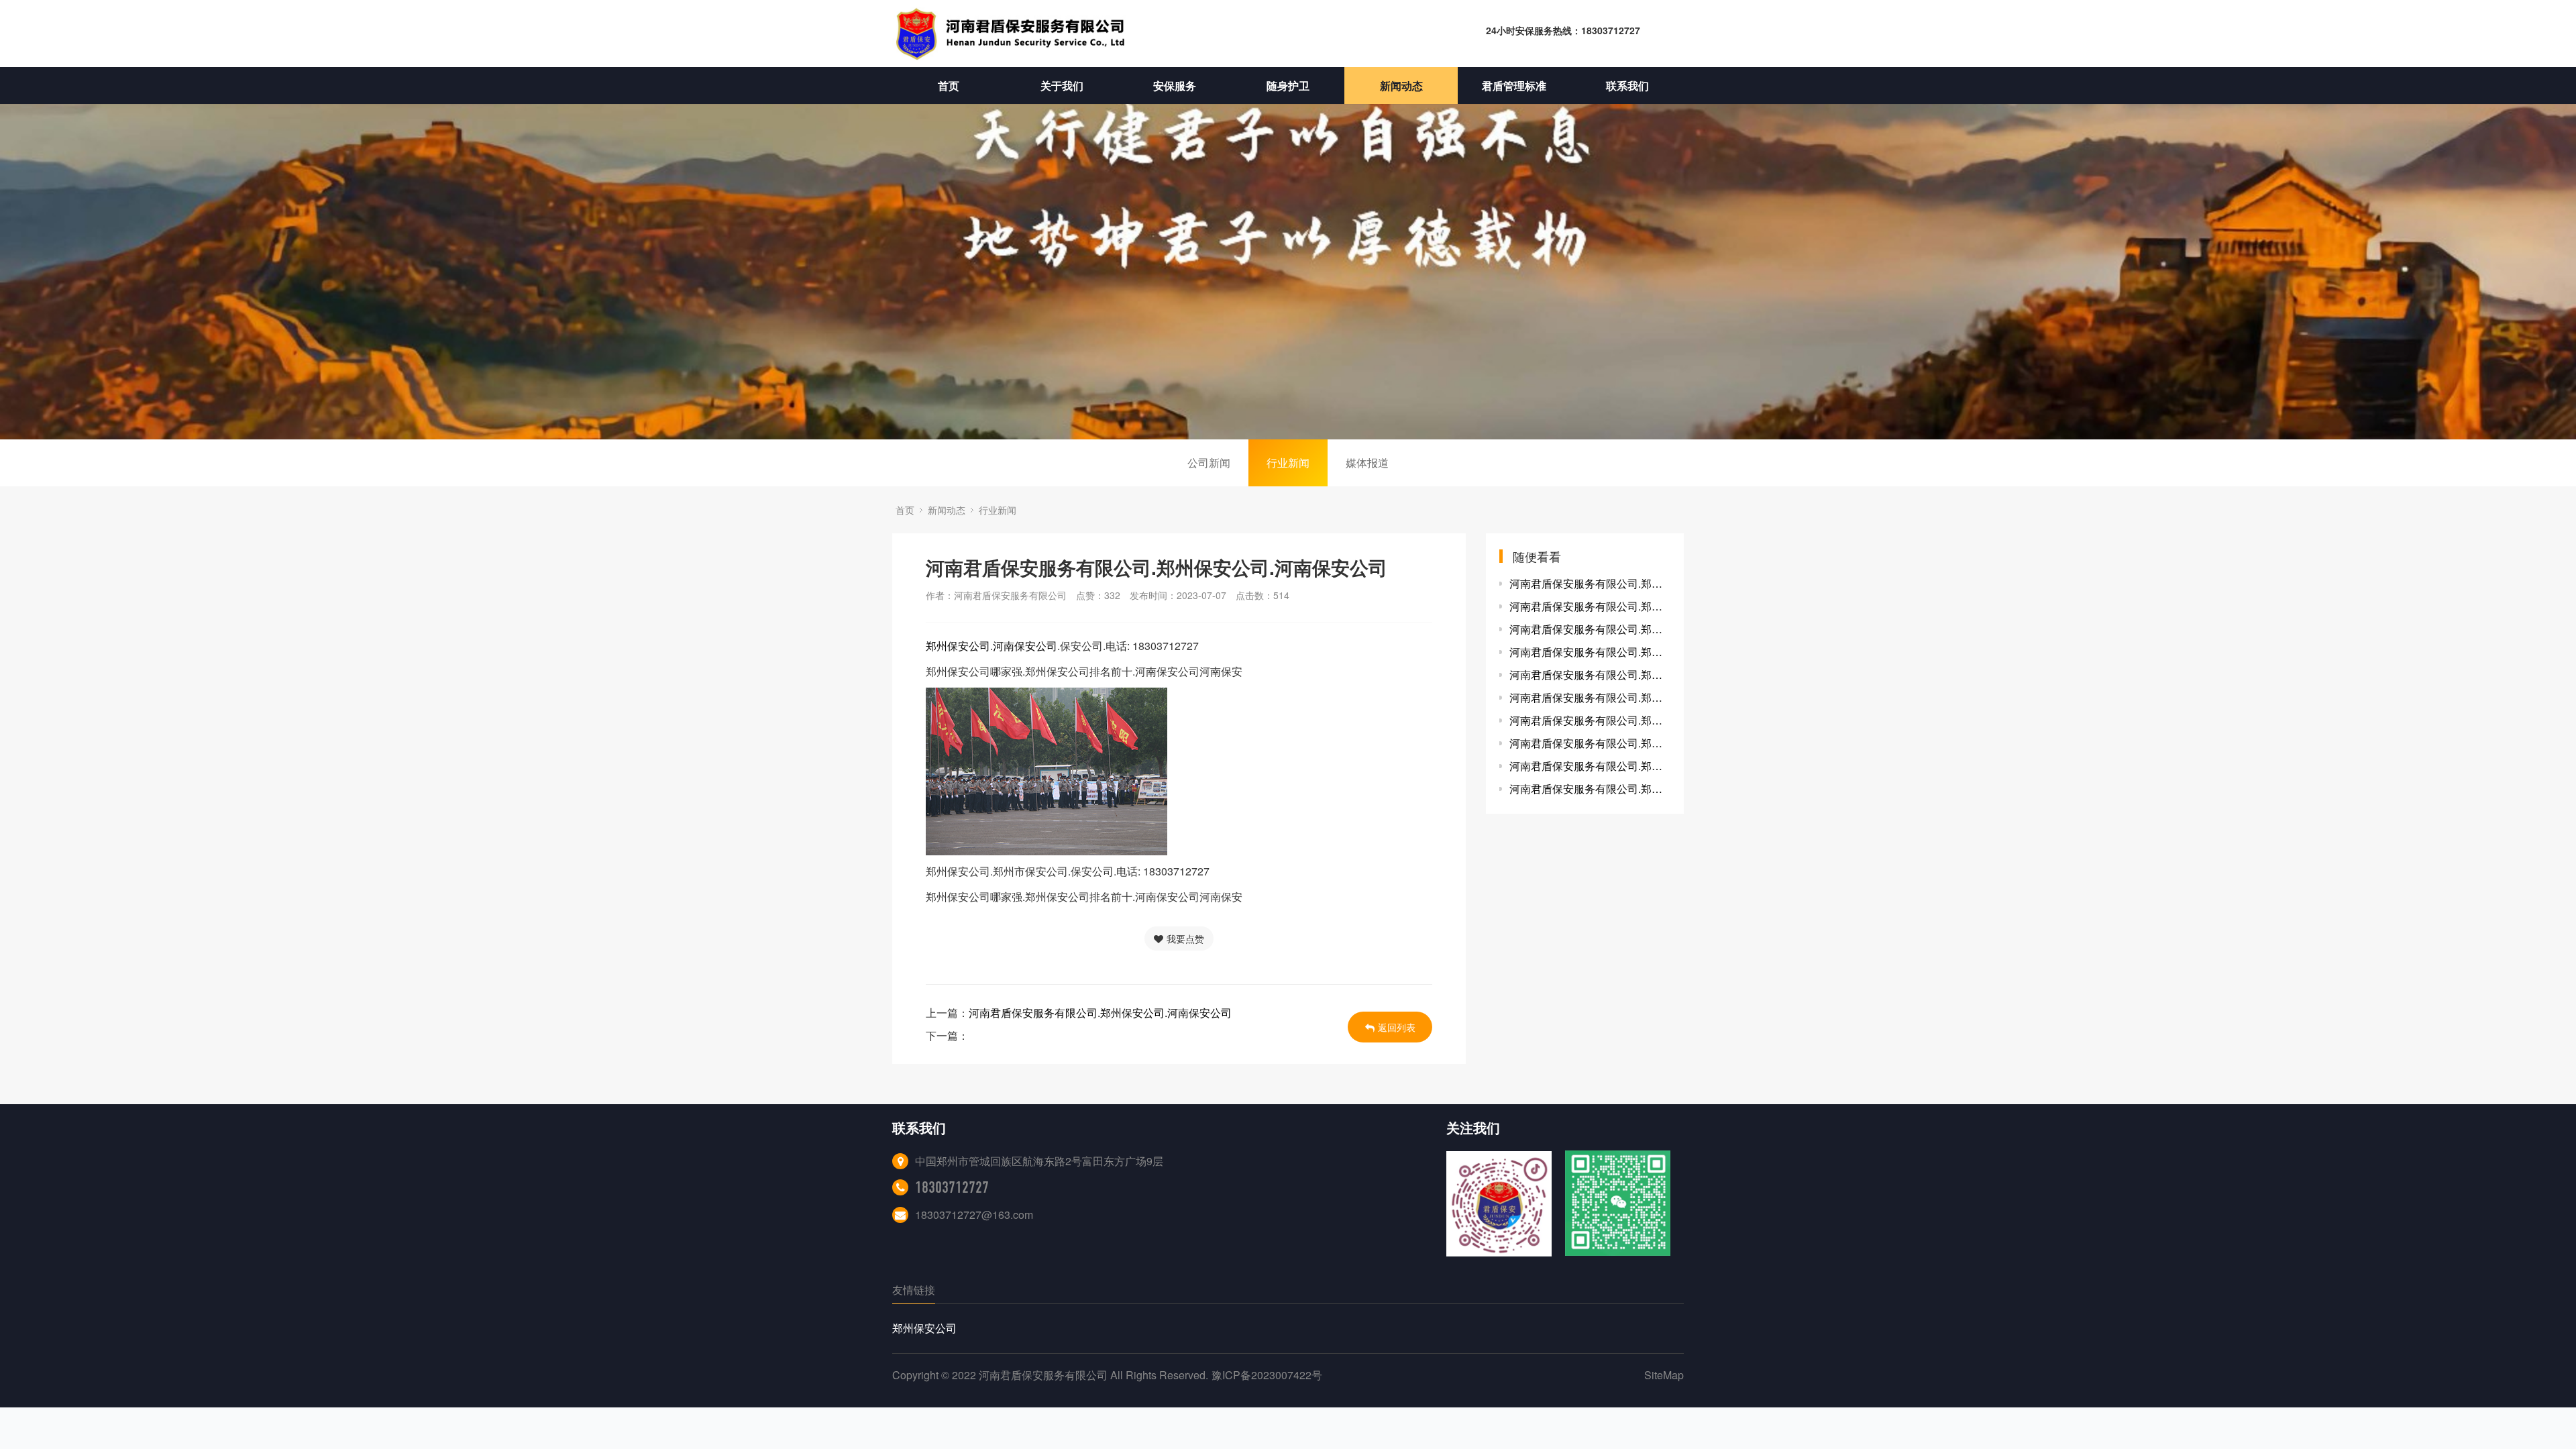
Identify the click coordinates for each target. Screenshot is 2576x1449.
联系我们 (1627, 86)
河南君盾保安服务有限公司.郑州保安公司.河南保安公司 (1100, 1013)
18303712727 (952, 1187)
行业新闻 (1288, 463)
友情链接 (914, 1290)
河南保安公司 (1025, 646)
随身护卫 (1288, 86)
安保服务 (1175, 86)
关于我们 (1062, 86)
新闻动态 (1401, 86)
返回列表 (1397, 1027)
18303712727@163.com (974, 1215)
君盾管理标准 (1514, 86)
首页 (949, 86)
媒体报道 (1367, 463)
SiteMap (1664, 1375)
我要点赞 (1185, 938)
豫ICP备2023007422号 (1267, 1375)
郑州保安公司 (958, 646)
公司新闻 (1209, 463)
